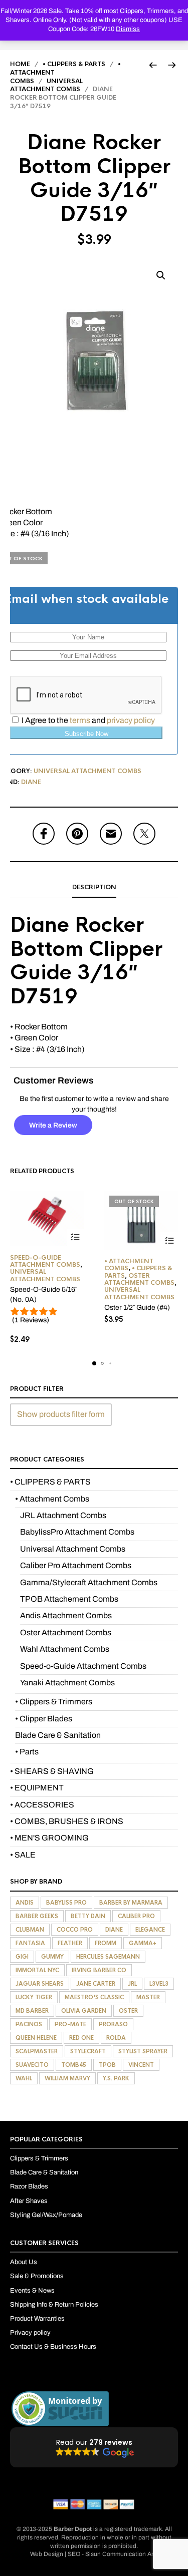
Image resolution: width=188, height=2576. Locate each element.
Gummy (52, 1957)
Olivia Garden (84, 2011)
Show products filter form (61, 1414)
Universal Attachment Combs (46, 85)
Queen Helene (36, 2038)
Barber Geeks (37, 1916)
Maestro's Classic (94, 1997)
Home (20, 64)
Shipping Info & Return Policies (54, 2305)
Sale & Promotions (37, 2276)
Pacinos (29, 2024)
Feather (70, 1943)
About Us (24, 2262)
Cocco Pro (75, 1930)
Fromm (106, 1943)
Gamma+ (143, 1943)
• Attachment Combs (129, 1265)
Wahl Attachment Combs (65, 1649)
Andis (25, 1903)
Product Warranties (37, 2319)
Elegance (150, 1930)
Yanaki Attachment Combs (67, 1683)
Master (148, 1997)
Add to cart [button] (75, 1237)
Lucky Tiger (34, 1997)
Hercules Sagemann (108, 1957)
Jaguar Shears (40, 1984)
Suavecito (32, 2065)
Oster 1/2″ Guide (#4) (137, 1308)
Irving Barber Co (99, 1970)
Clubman (30, 1930)
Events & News (32, 2291)
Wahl (24, 2078)
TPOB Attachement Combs (69, 1599)
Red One (81, 2038)
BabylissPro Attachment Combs (77, 1532)
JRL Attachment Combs (63, 1515)
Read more (169, 1241)
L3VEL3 (159, 1984)
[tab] (94, 888)
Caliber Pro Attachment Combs (76, 1565)
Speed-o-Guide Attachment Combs (45, 1261)
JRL (132, 1984)
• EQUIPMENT (37, 1788)
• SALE (23, 1855)
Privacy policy (30, 2333)
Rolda (116, 2038)
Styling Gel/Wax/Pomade (46, 2215)
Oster (128, 2011)
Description (94, 887)
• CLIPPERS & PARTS (74, 64)
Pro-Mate (70, 2024)
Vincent (141, 2065)
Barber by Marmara (131, 1903)
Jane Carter (96, 1984)
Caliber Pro (136, 1916)
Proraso (113, 2024)
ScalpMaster (37, 2051)
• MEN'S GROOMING (49, 1838)
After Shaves (29, 2201)
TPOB (107, 2065)
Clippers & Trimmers (39, 2158)
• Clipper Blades (44, 1719)
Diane (31, 782)
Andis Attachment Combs (66, 1615)
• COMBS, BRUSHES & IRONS (67, 1821)
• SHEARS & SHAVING (52, 1771)
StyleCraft (88, 2051)
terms (80, 720)
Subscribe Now (86, 734)
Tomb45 (74, 2065)
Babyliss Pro (66, 1903)
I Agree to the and (87, 720)
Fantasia (30, 1943)
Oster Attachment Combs (139, 1279)
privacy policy (131, 720)
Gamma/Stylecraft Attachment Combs (89, 1582)
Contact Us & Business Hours (53, 2347)
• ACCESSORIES (42, 1805)
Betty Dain (88, 1916)
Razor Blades (29, 2186)
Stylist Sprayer (143, 2051)
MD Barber (32, 2011)
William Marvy (67, 2078)
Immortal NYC (37, 1970)
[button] (161, 275)
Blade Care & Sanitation (58, 1735)
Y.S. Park (116, 2078)
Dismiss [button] (128, 29)
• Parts (27, 1752)
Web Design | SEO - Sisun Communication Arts (94, 2554)
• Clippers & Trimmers (54, 1702)
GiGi (22, 1957)
